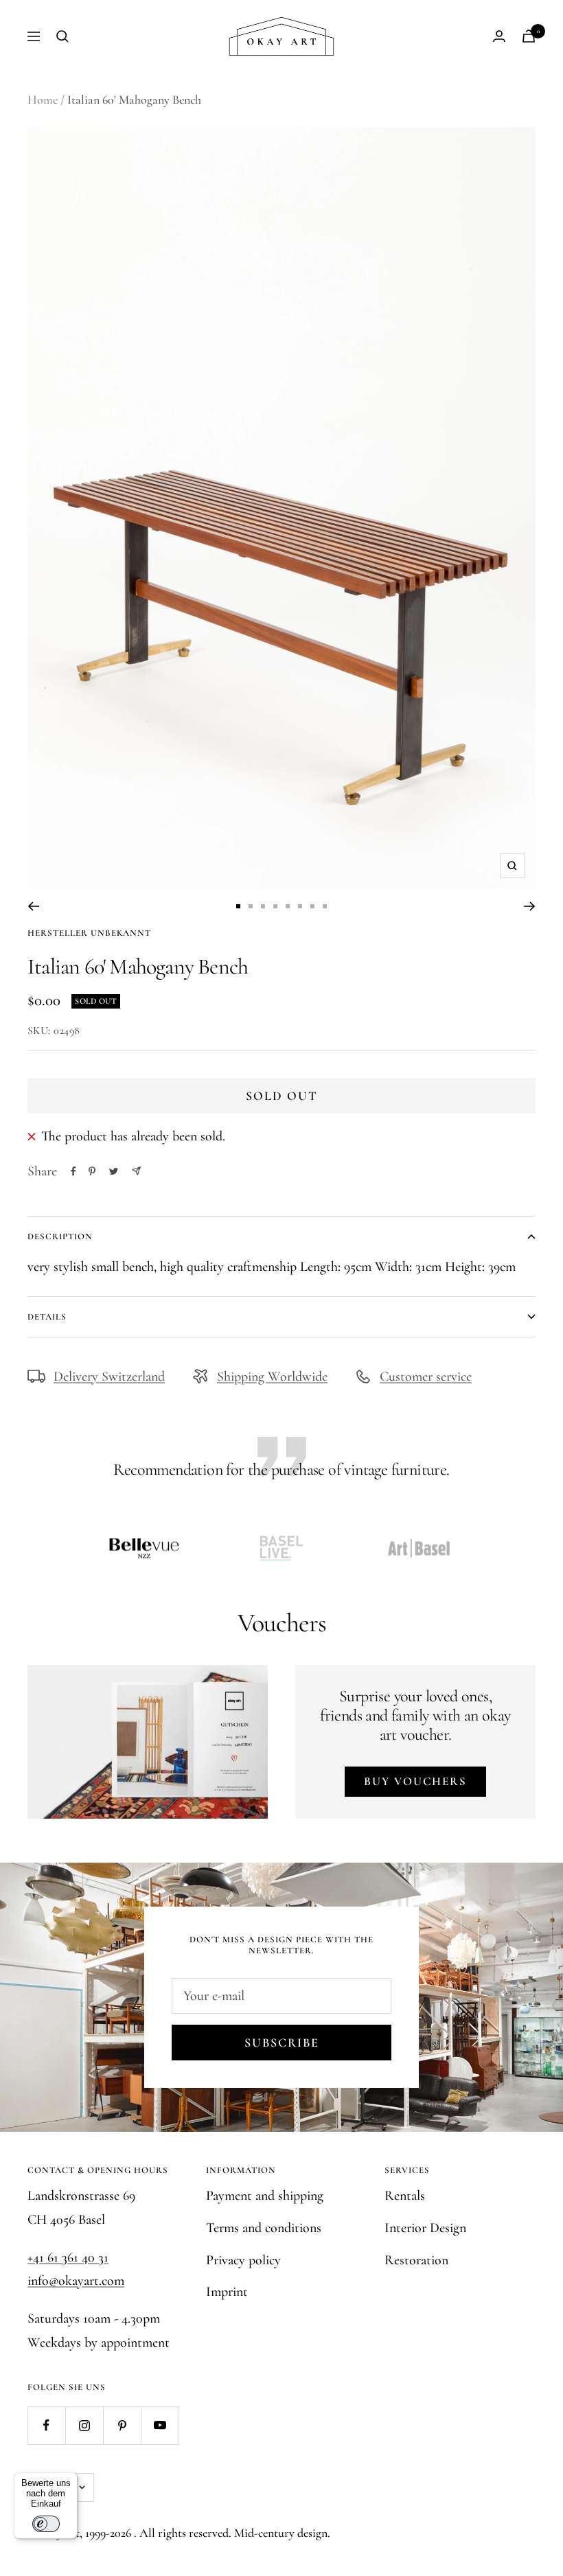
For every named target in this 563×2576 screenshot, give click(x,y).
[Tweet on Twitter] (114, 1171)
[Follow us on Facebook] (46, 2425)
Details (47, 1317)
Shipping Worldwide (272, 1377)
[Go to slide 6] (300, 906)
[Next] (530, 906)
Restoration (416, 2260)
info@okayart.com (76, 2281)
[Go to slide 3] (263, 906)
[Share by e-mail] (136, 1171)
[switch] (46, 2524)
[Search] (62, 36)
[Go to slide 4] (275, 906)
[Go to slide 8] (325, 906)
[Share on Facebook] (73, 1171)
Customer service (426, 1377)
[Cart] (529, 36)
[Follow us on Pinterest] (122, 2425)
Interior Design (425, 2228)
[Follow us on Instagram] (84, 2425)
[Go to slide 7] (312, 906)
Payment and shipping (265, 2196)
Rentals (405, 2196)
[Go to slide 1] (238, 906)
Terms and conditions (264, 2228)
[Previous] (33, 906)
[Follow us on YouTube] (160, 2425)
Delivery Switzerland (109, 1377)
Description (60, 1237)
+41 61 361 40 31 (68, 2257)
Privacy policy (243, 2260)
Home (43, 100)
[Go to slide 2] (251, 906)
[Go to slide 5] (288, 906)
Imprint (227, 2292)
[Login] (499, 36)
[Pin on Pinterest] (92, 1171)
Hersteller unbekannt (89, 933)
